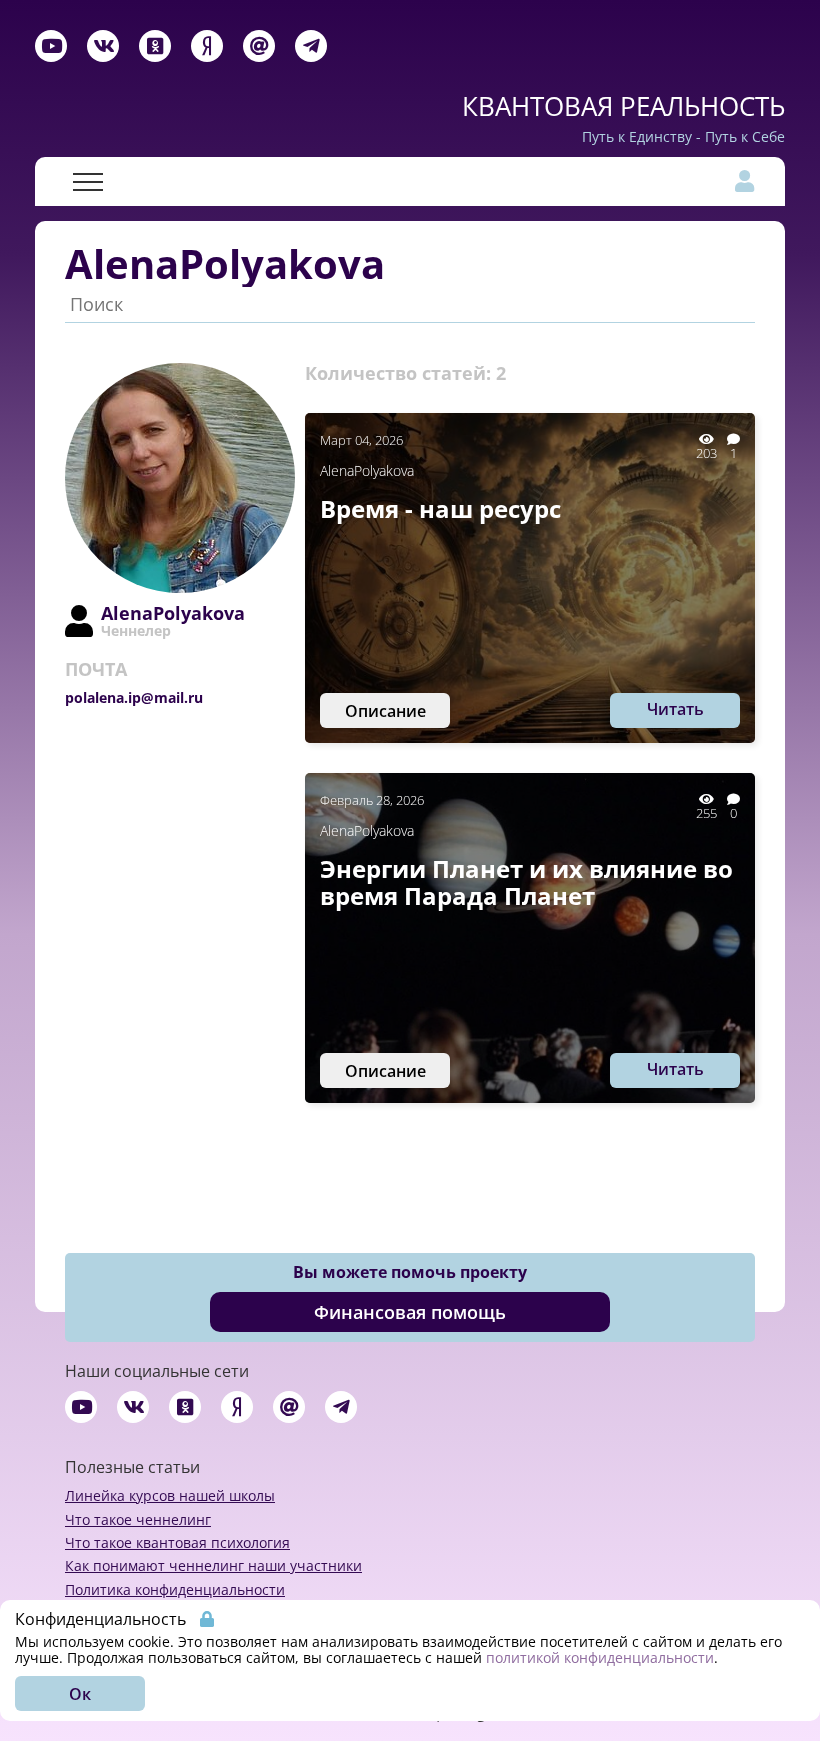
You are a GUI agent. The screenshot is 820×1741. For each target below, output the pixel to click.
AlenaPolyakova (367, 470)
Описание (385, 711)
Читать (675, 709)
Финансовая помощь (410, 1312)
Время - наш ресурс (440, 509)
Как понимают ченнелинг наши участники (213, 1565)
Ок (80, 1694)
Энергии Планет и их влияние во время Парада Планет (526, 882)
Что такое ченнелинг (138, 1519)
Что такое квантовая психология (177, 1542)
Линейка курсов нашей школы (170, 1495)
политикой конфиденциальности (600, 1657)
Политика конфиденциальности (175, 1589)
